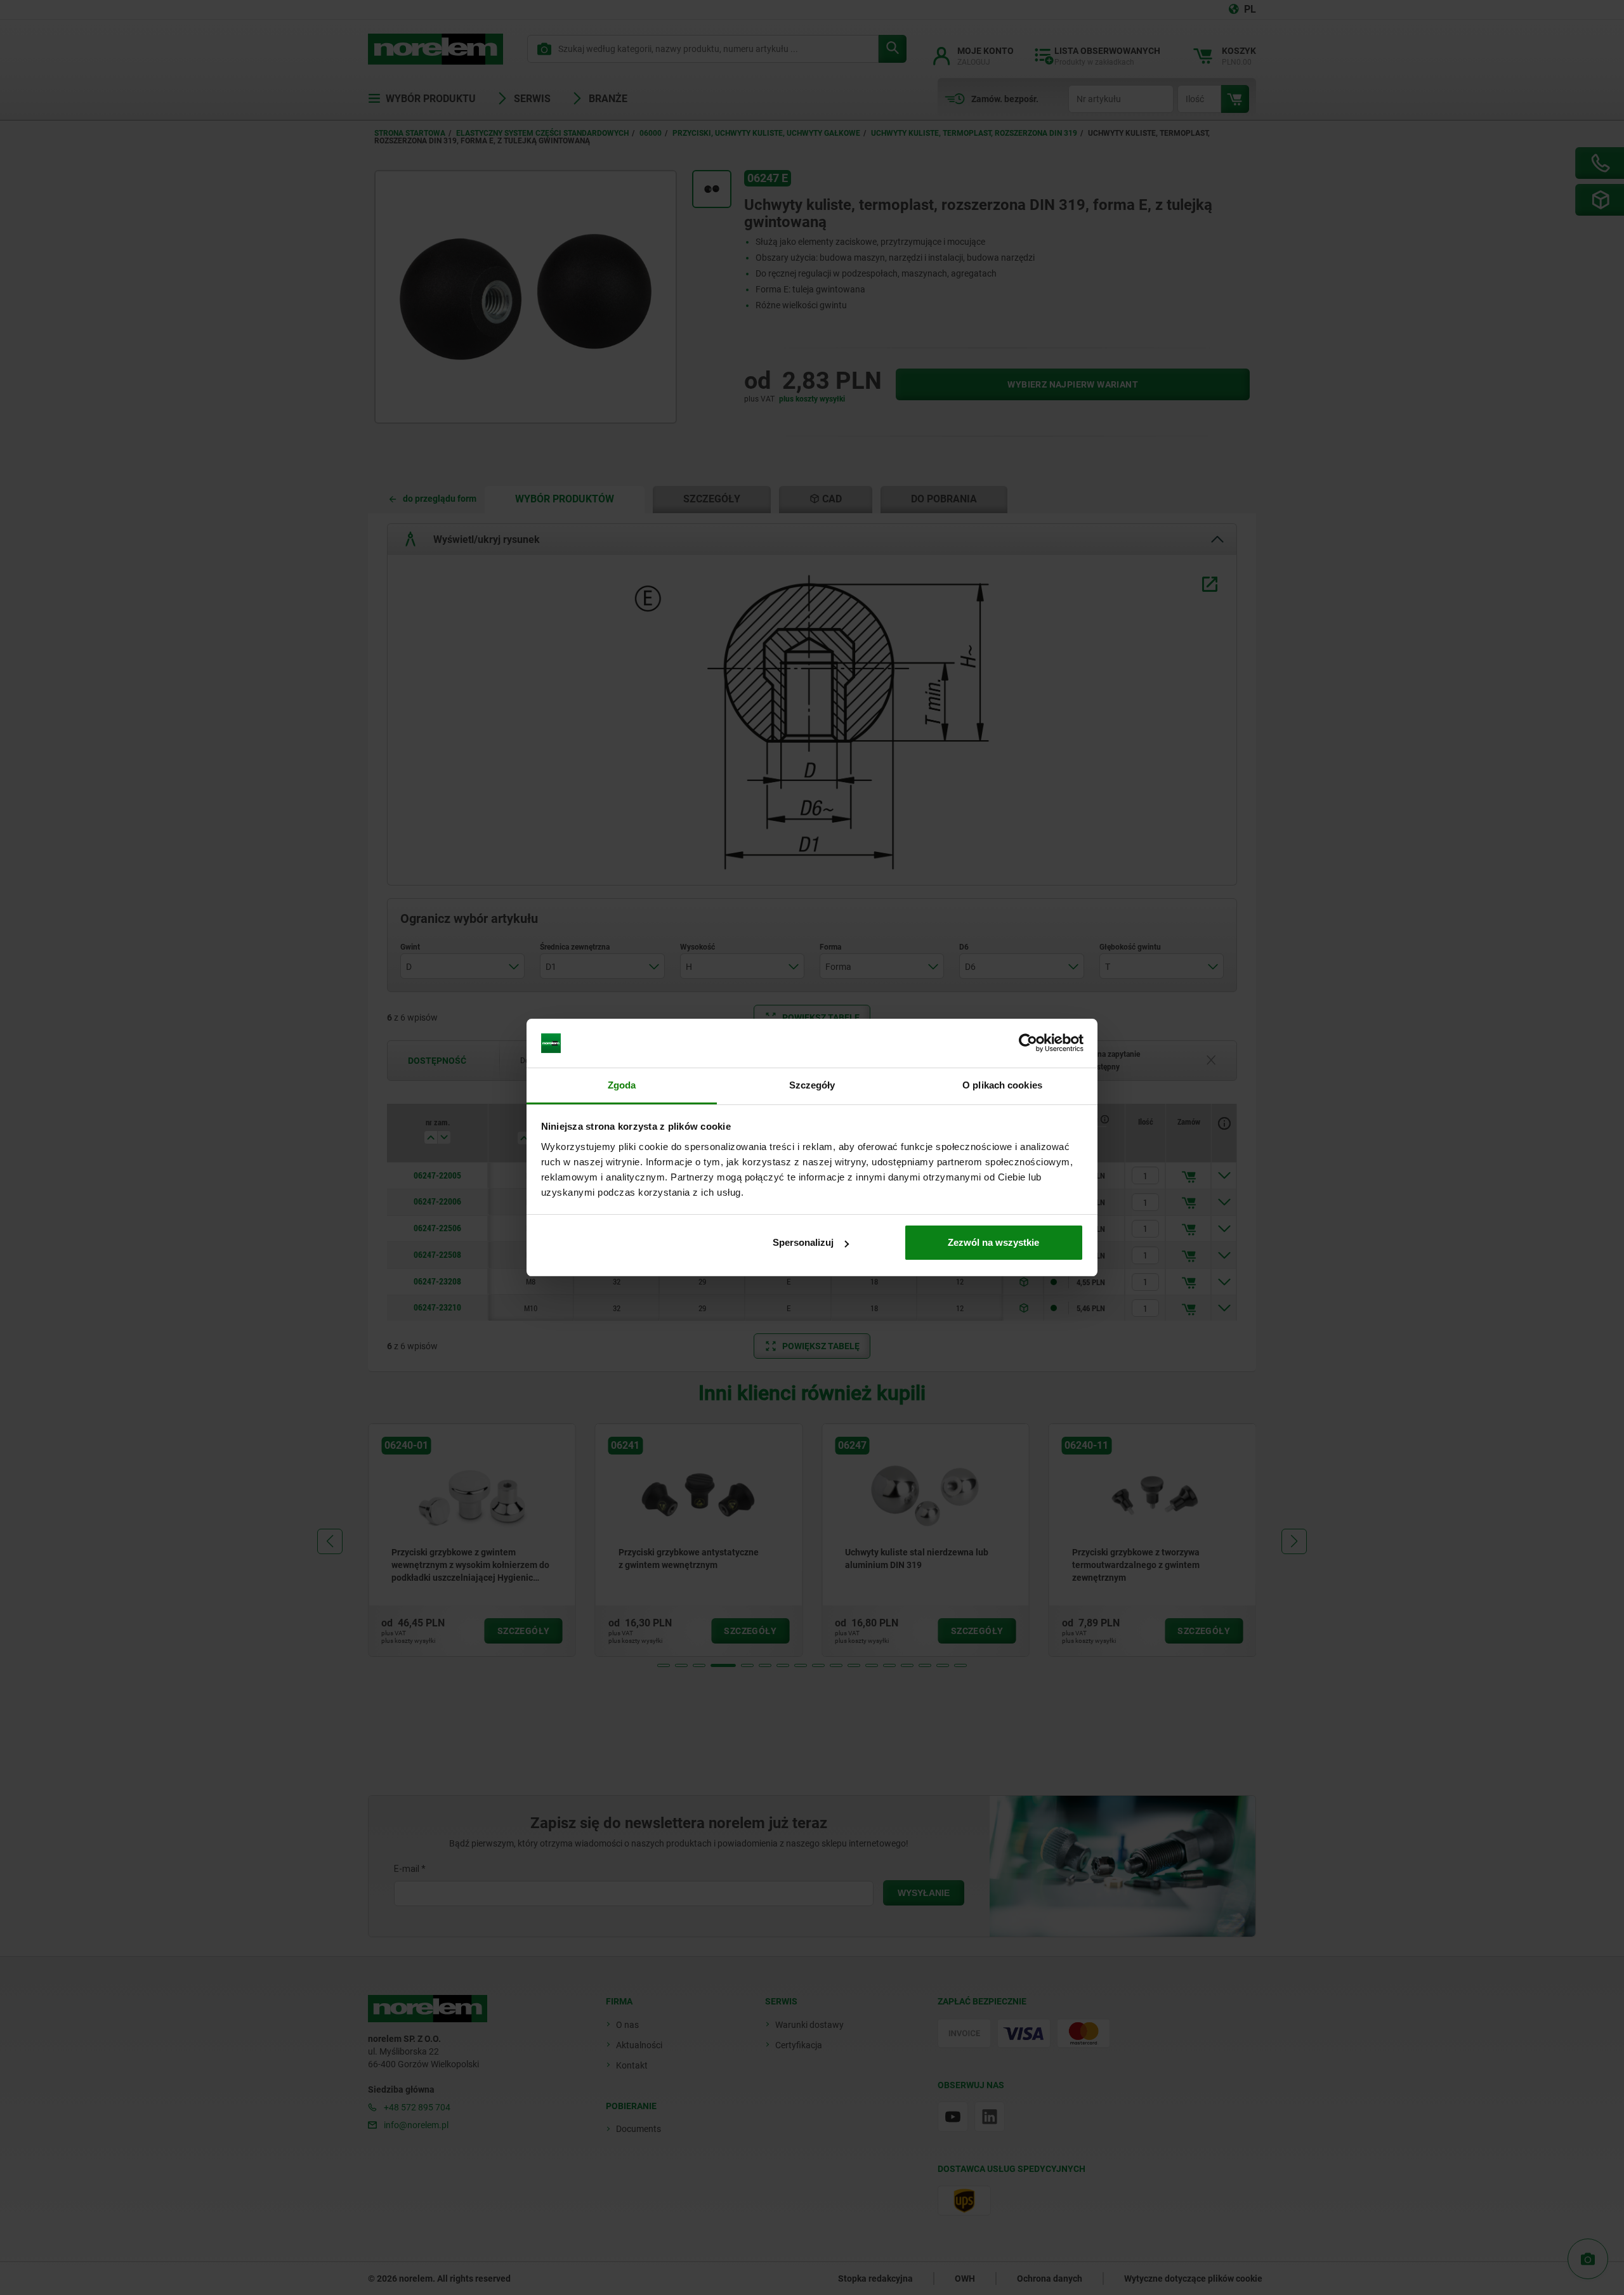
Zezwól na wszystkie (993, 1242)
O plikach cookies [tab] (1002, 1085)
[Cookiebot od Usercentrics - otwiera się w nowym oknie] (1028, 1043)
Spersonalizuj (803, 1242)
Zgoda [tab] (622, 1085)
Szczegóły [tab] (812, 1085)
